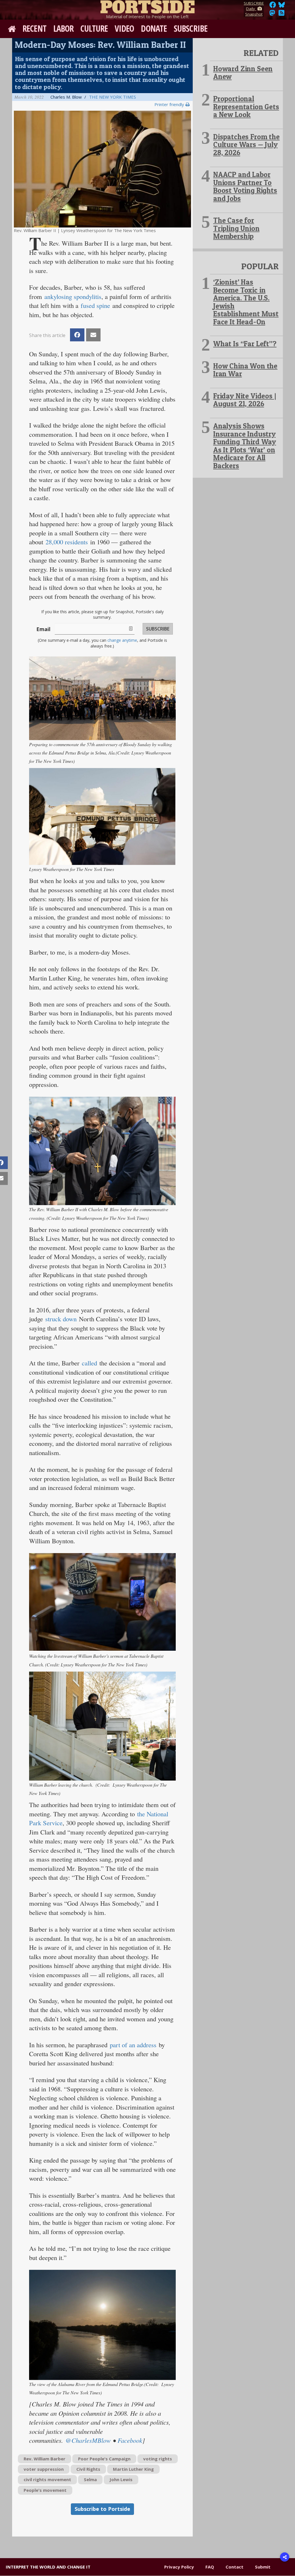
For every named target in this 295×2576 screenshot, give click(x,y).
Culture (94, 28)
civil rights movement (47, 2479)
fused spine (95, 305)
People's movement (45, 2490)
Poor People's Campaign (104, 2459)
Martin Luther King (133, 2469)
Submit (263, 2567)
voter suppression (44, 2469)
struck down (61, 1319)
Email (43, 629)
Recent (34, 28)
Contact (235, 2567)
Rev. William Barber (45, 2459)
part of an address (133, 2045)
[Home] (147, 6)
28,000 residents (67, 542)
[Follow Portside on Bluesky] (282, 6)
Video (124, 28)
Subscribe (191, 28)
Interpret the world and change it (48, 2567)
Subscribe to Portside (102, 2509)
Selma (90, 2479)
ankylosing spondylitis (73, 296)
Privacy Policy (179, 2567)
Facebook (130, 2440)
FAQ (210, 2567)
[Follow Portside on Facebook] (273, 6)
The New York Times (112, 97)
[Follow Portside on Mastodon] (272, 14)
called (89, 1363)
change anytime (122, 640)
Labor (64, 28)
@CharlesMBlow (88, 2440)
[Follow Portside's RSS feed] (281, 14)
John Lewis (121, 2479)
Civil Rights (88, 2469)
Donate (154, 28)
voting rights (158, 2459)
